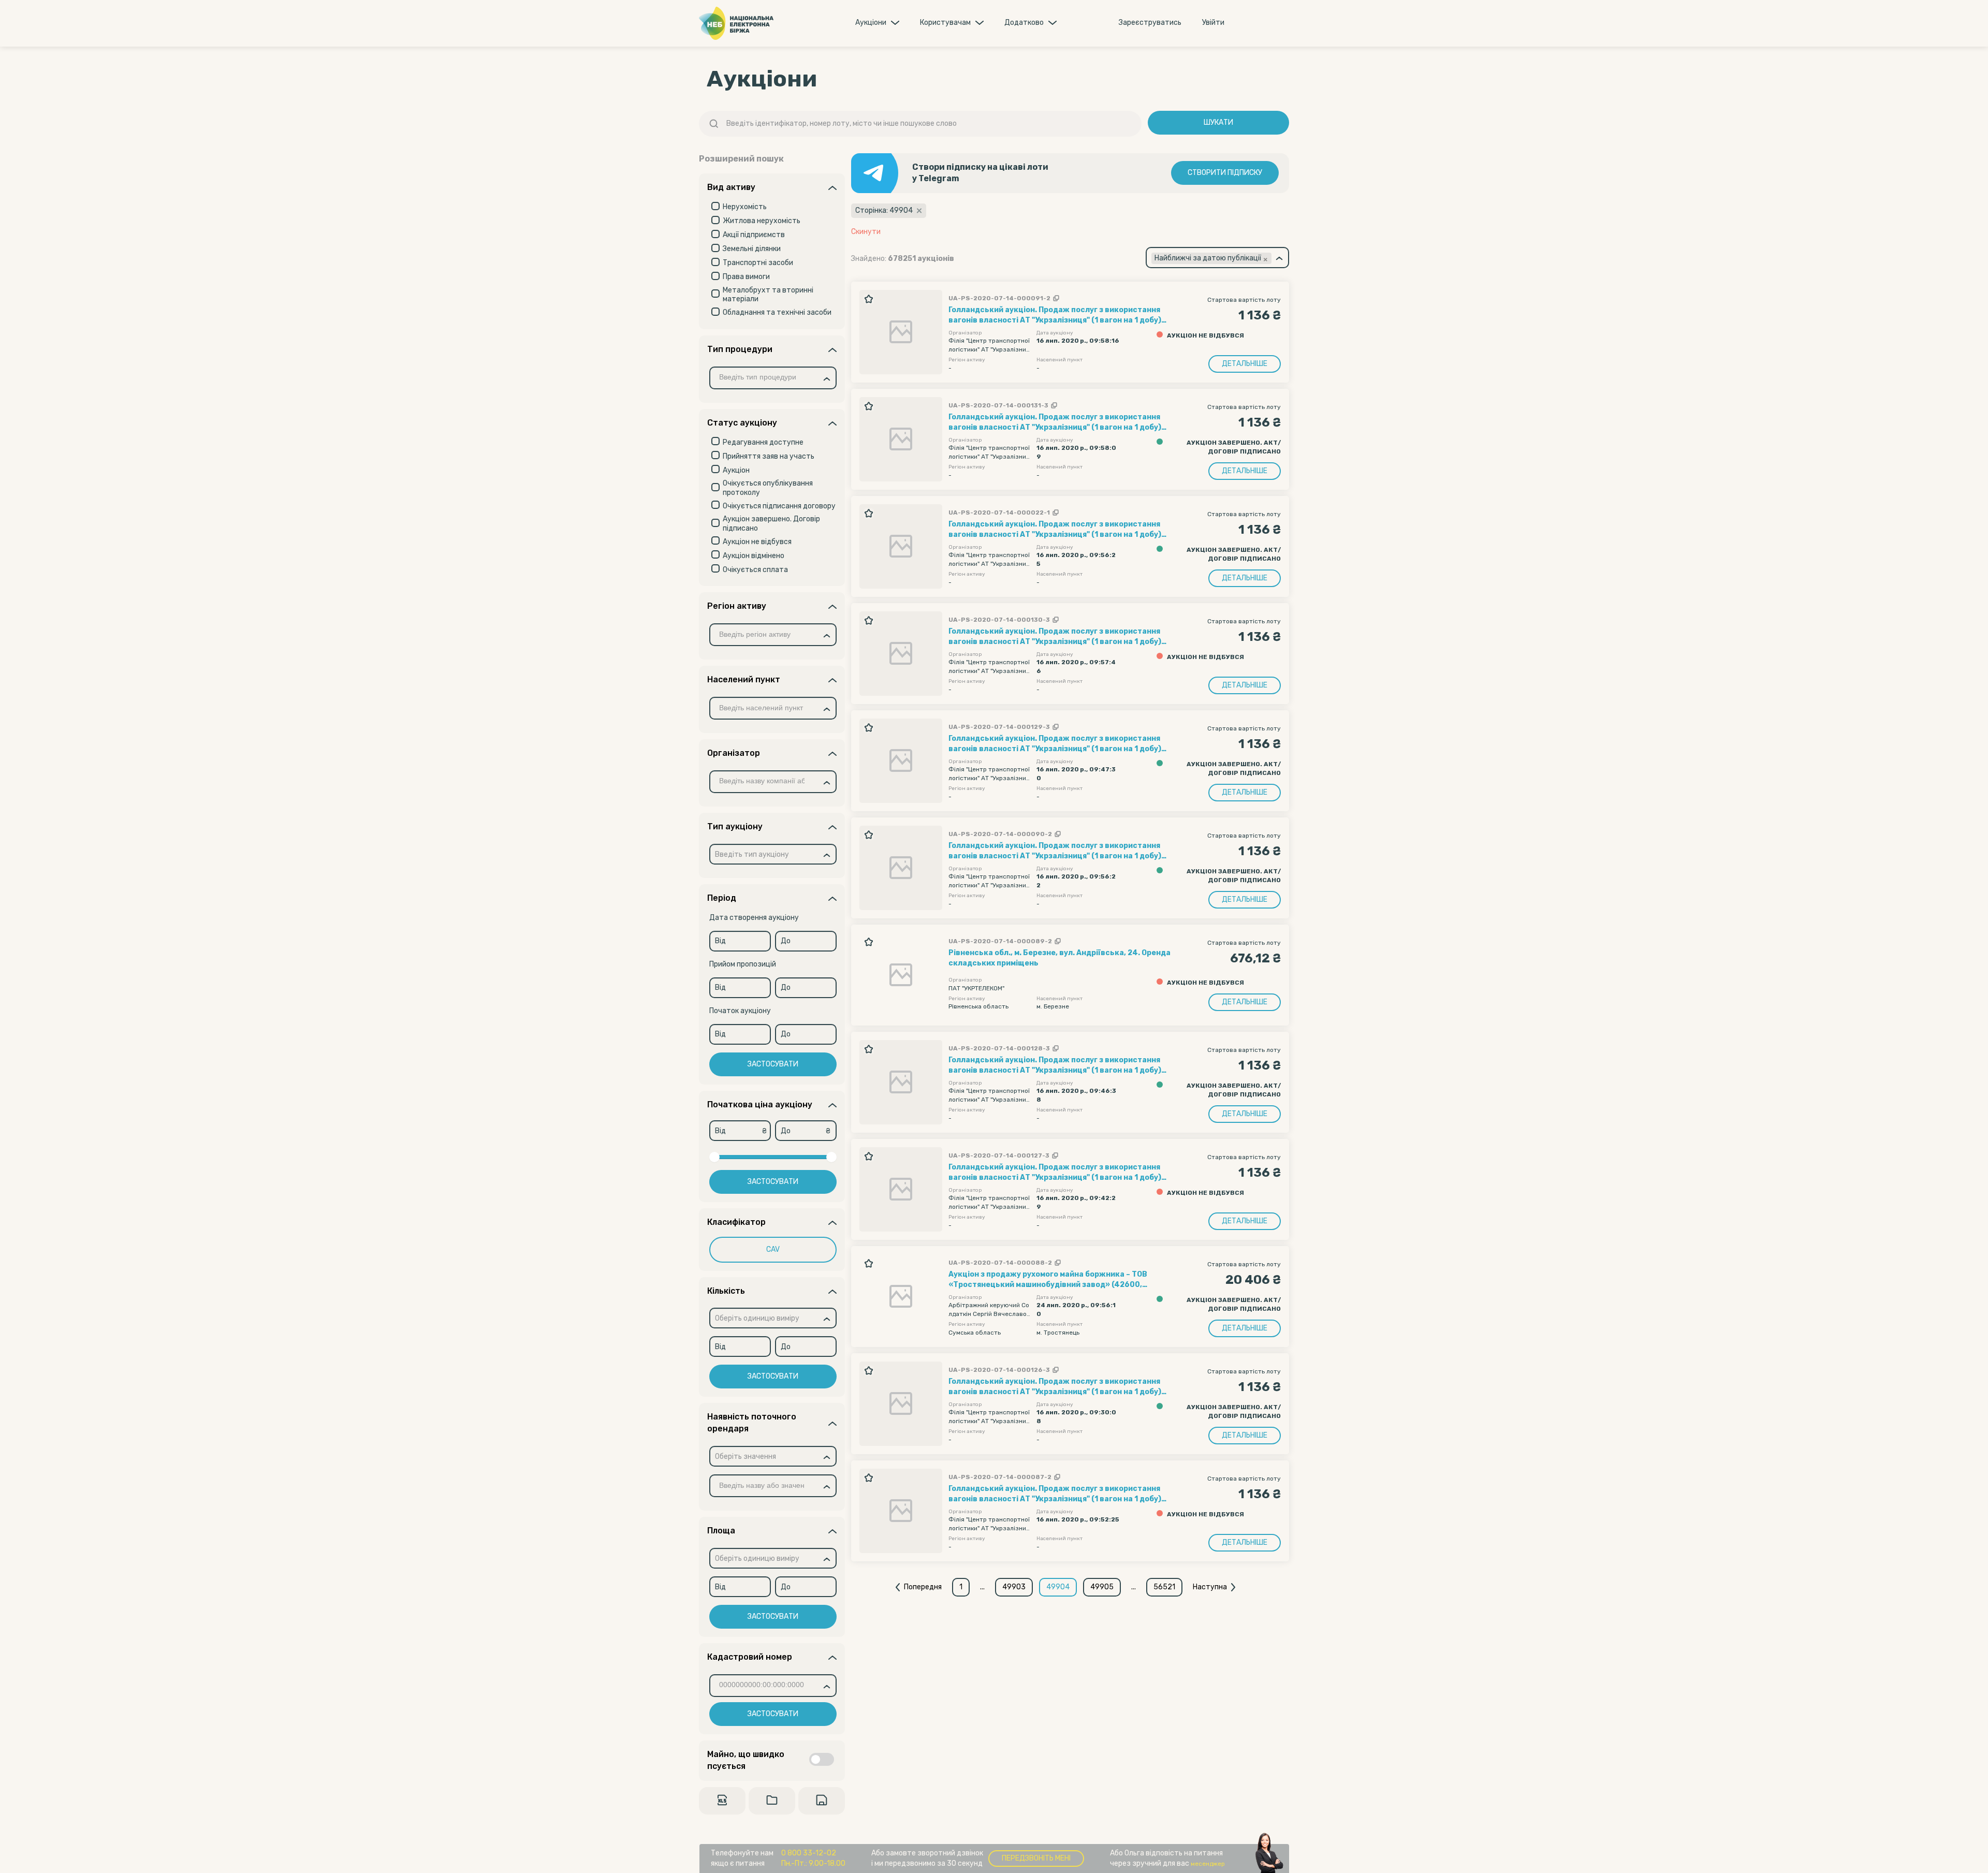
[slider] (714, 1157)
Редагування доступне (763, 442)
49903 (1014, 1587)
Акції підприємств (754, 235)
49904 (1058, 1587)
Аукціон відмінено (754, 556)
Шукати (1218, 122)
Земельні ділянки (752, 249)
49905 (1102, 1587)
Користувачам (945, 23)
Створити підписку (1225, 173)
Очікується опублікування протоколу (768, 488)
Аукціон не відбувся (757, 542)
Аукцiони (871, 23)
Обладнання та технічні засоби (777, 312)
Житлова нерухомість (762, 221)
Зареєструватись (1150, 23)
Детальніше (1245, 364)
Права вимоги (746, 277)
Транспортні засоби (758, 263)
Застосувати (773, 1064)
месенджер (1208, 1864)
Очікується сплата (755, 570)
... (982, 1587)
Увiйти (1213, 23)
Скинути (866, 232)
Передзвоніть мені (1036, 1858)
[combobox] (773, 378)
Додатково (1024, 23)
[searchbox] (766, 378)
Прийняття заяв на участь (769, 456)
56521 (1164, 1587)
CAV (773, 1249)
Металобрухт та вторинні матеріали (768, 295)
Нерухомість (745, 207)
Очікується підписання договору (779, 506)
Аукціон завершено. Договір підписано (771, 524)
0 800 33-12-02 (809, 1853)
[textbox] (752, 855)
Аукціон (736, 470)
